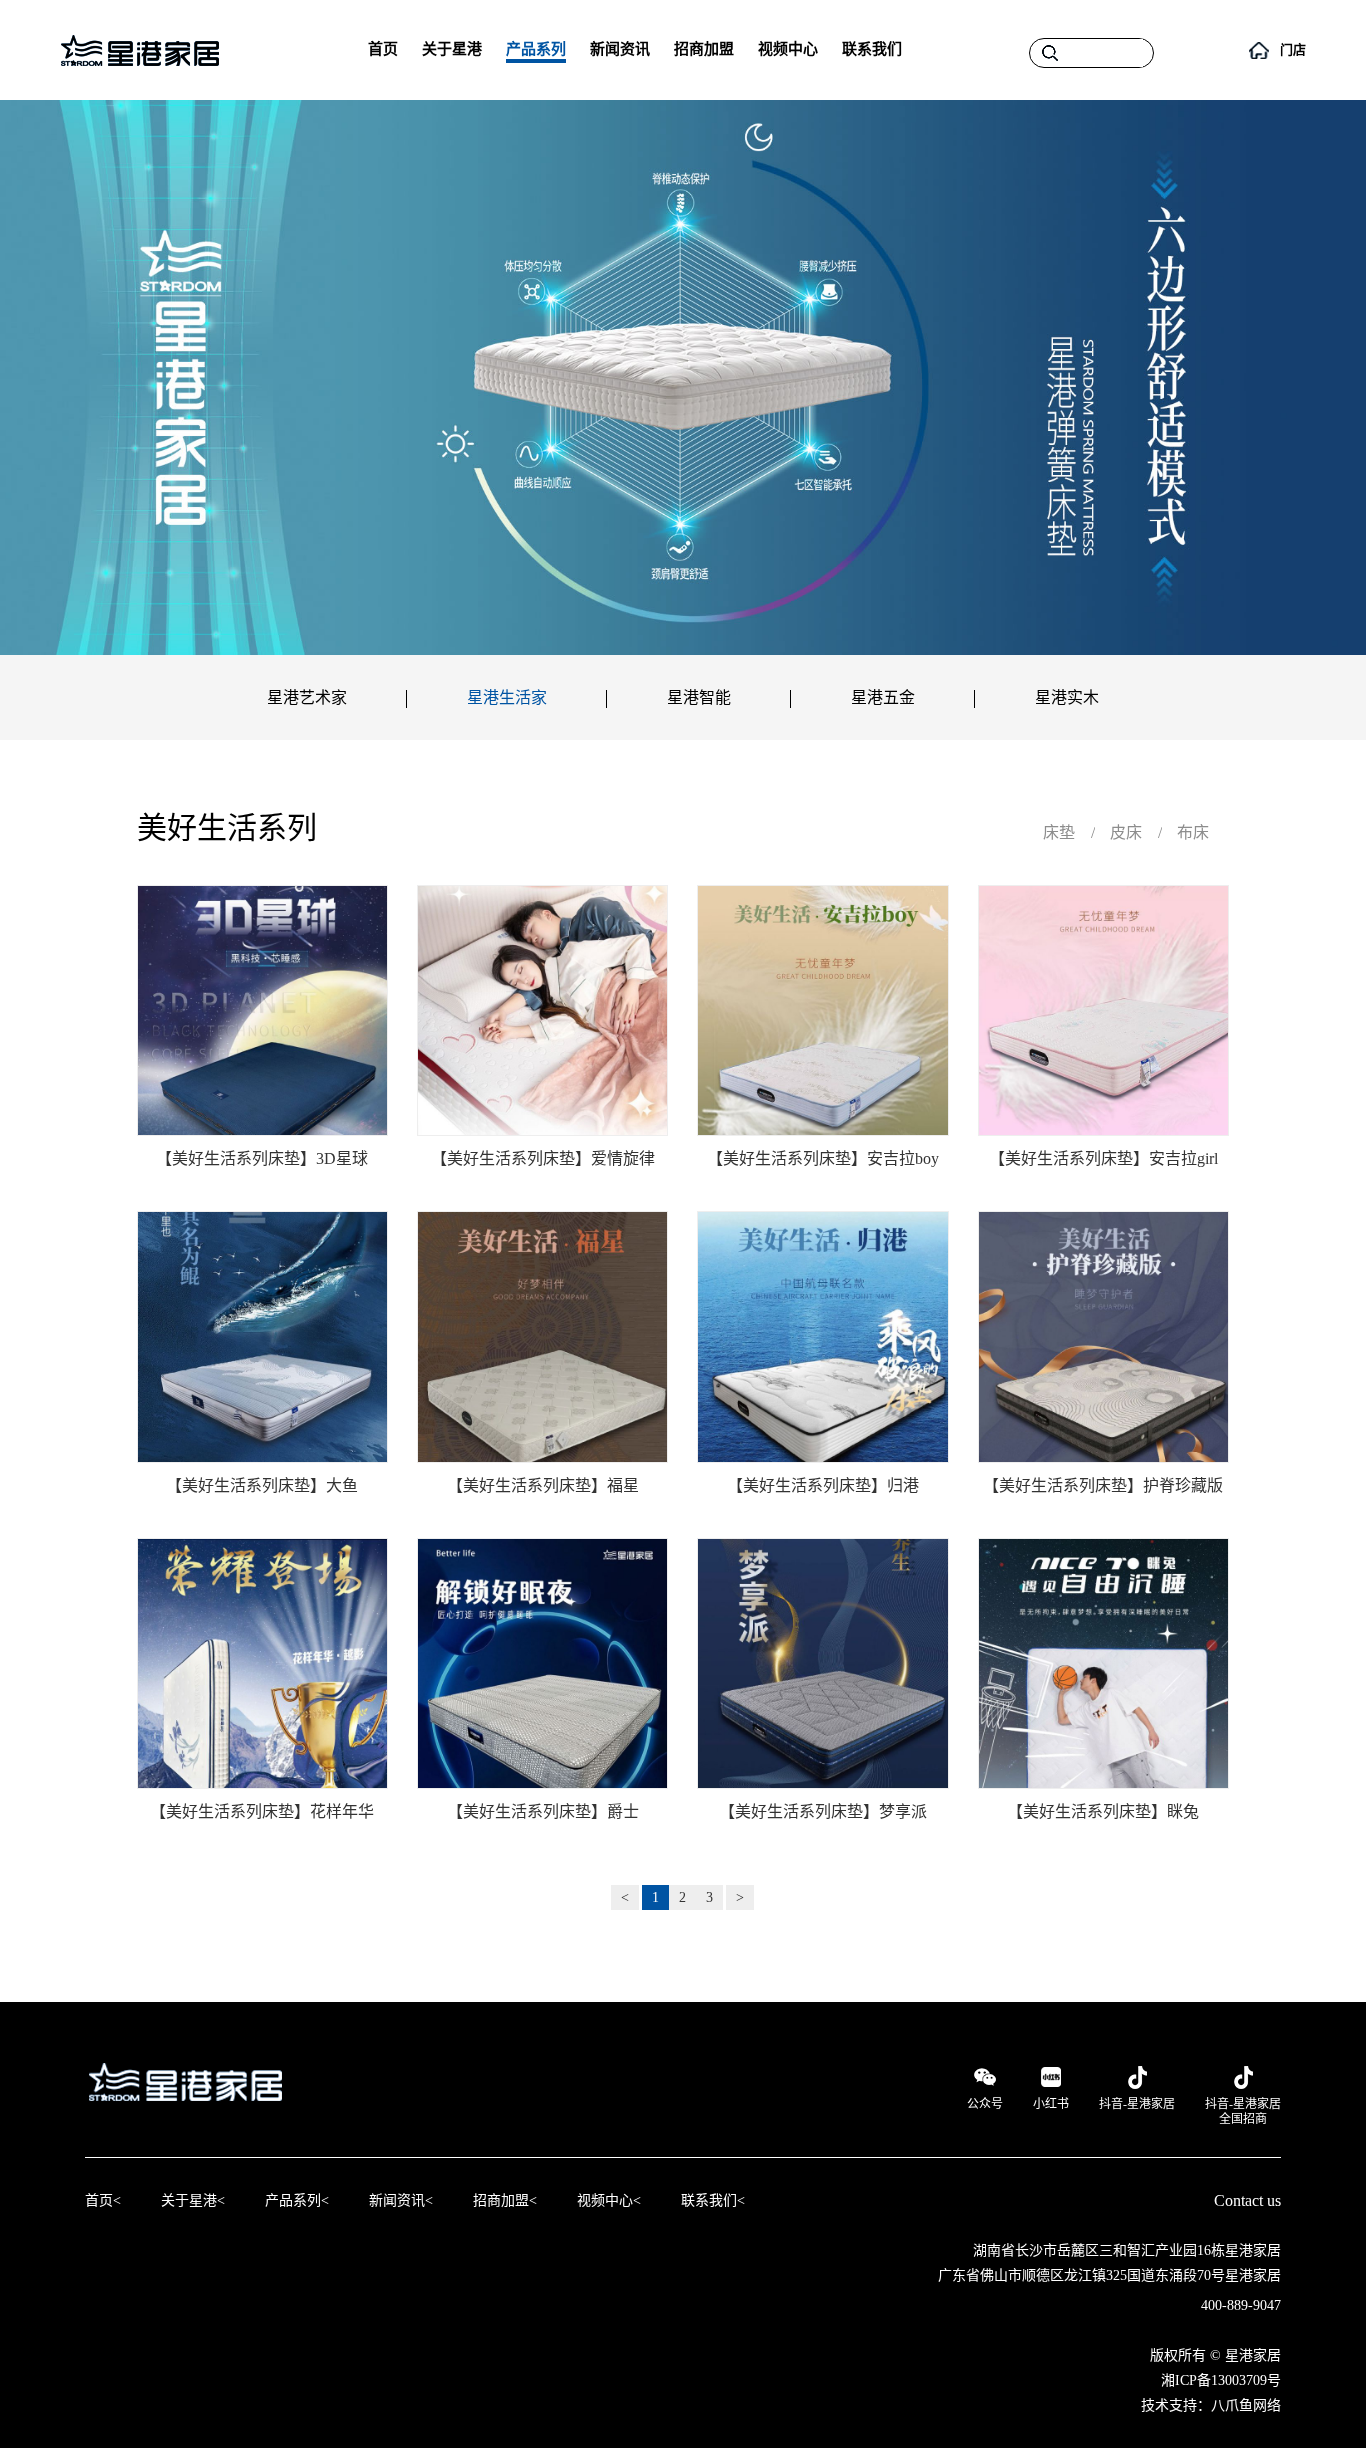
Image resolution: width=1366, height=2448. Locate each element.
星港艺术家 (307, 697)
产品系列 (536, 49)
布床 (1193, 832)
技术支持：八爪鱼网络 (1211, 2405)
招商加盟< (505, 2200)
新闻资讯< (401, 2200)
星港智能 (699, 697)
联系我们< (713, 2200)
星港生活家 (507, 697)
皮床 (1126, 832)
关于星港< (193, 2200)
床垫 (1059, 832)
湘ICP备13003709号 (1221, 2380)
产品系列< (297, 2200)
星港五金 (883, 697)
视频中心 (788, 49)
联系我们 (872, 49)
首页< (103, 2200)
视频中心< (609, 2200)
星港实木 (1067, 697)
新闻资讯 (620, 49)
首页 (383, 49)
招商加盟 (704, 49)
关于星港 (452, 49)
